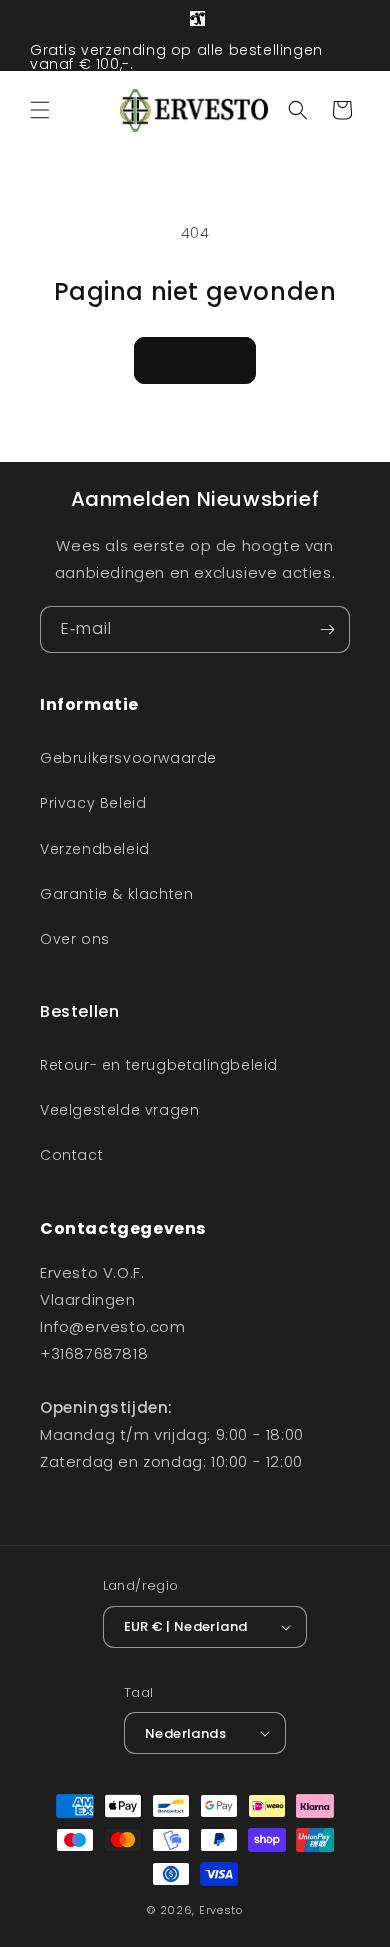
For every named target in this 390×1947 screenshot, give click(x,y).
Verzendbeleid (95, 849)
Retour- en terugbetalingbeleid (159, 1065)
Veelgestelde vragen (119, 1110)
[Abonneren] (327, 629)
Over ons (75, 939)
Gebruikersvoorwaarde (128, 758)
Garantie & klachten (116, 894)
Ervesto (221, 1910)
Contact (71, 1155)
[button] (40, 110)
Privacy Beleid (93, 803)
